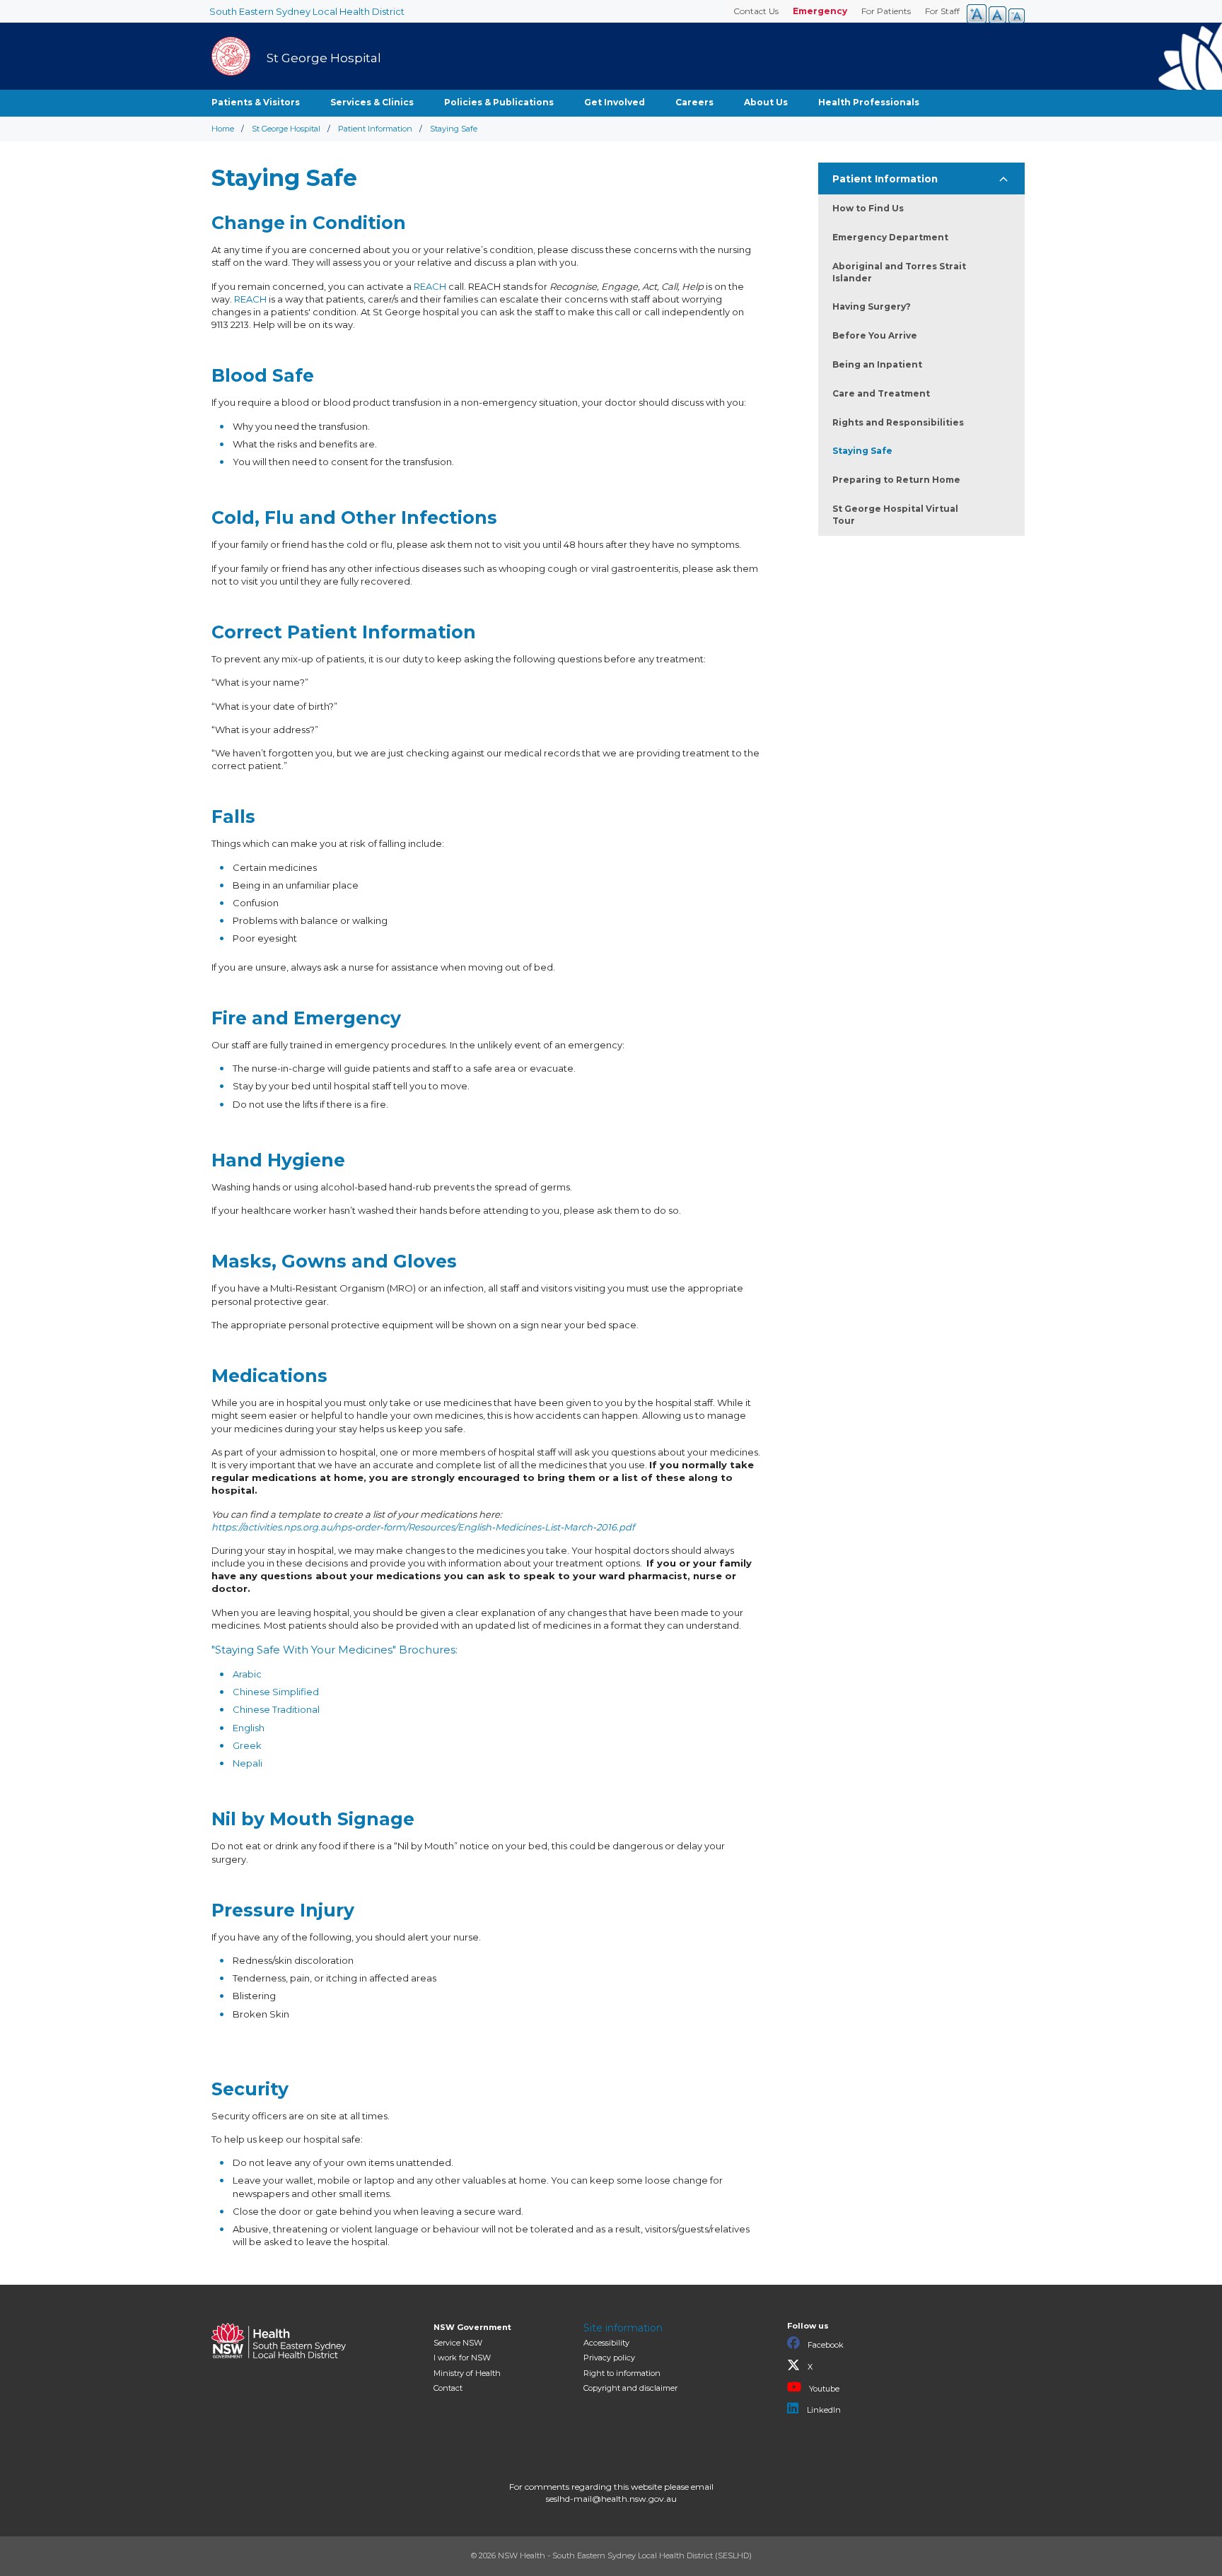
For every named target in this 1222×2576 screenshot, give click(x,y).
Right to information (622, 2373)
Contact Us (756, 11)
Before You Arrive (875, 335)
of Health (467, 2373)
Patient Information (375, 129)
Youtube (823, 2389)
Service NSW (458, 2343)
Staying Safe (862, 451)
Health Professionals (869, 102)
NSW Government (472, 2327)
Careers (694, 102)
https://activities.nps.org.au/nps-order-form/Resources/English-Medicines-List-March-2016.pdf (423, 1527)
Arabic (247, 1674)
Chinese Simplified (276, 1692)
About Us (766, 102)
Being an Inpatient (877, 364)
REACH (430, 286)
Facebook (825, 2345)
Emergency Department (890, 237)
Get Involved (615, 102)
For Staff (942, 11)
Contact (448, 2388)
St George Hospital (286, 129)
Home (223, 129)
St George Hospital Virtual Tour (895, 515)
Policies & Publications (499, 102)
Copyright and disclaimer (630, 2388)
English (249, 1728)
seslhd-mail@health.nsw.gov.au (611, 2499)
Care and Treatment (881, 393)
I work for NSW (462, 2358)
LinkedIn (823, 2410)
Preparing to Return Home (896, 480)
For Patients (886, 11)
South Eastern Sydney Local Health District (307, 11)
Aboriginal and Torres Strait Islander (899, 272)
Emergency (820, 11)
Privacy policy (609, 2358)
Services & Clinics (372, 102)
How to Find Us (868, 208)
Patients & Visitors (256, 102)
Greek (247, 1745)
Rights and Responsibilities (898, 422)
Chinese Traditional (276, 1709)
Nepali (248, 1763)
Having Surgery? (872, 306)
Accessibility (606, 2343)
